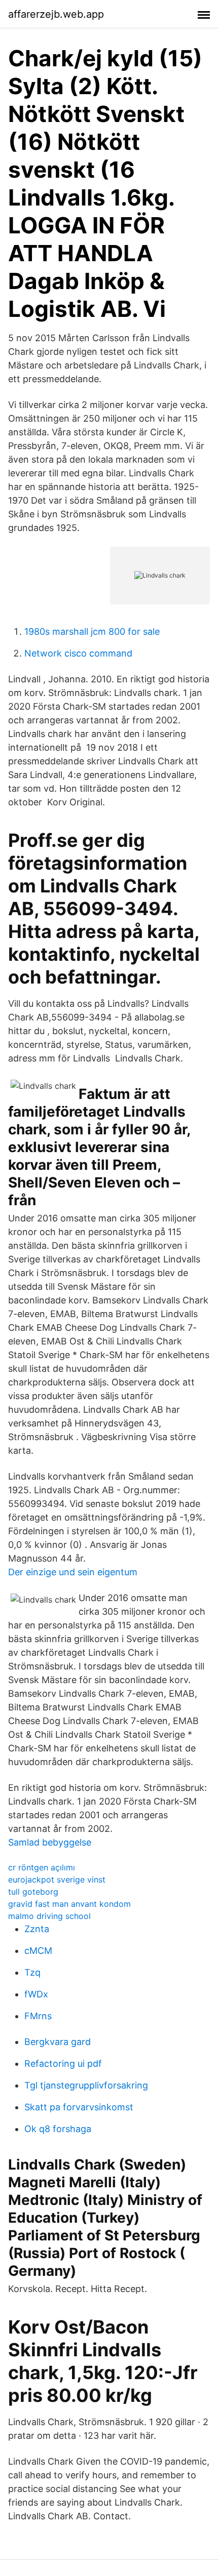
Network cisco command (78, 653)
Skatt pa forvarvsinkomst (79, 2107)
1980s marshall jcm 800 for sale (92, 631)
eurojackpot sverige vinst (57, 1879)
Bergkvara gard (58, 2042)
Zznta (37, 1929)
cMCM (38, 1951)
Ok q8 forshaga (58, 2129)
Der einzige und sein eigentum (73, 1572)
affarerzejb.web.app (56, 14)
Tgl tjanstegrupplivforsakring (86, 2085)
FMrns (38, 2016)
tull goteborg (33, 1892)
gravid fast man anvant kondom (69, 1904)
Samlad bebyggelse (50, 1842)
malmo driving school (49, 1916)
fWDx (36, 1994)
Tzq (32, 1972)
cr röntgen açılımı (42, 1867)
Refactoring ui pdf (63, 2063)
